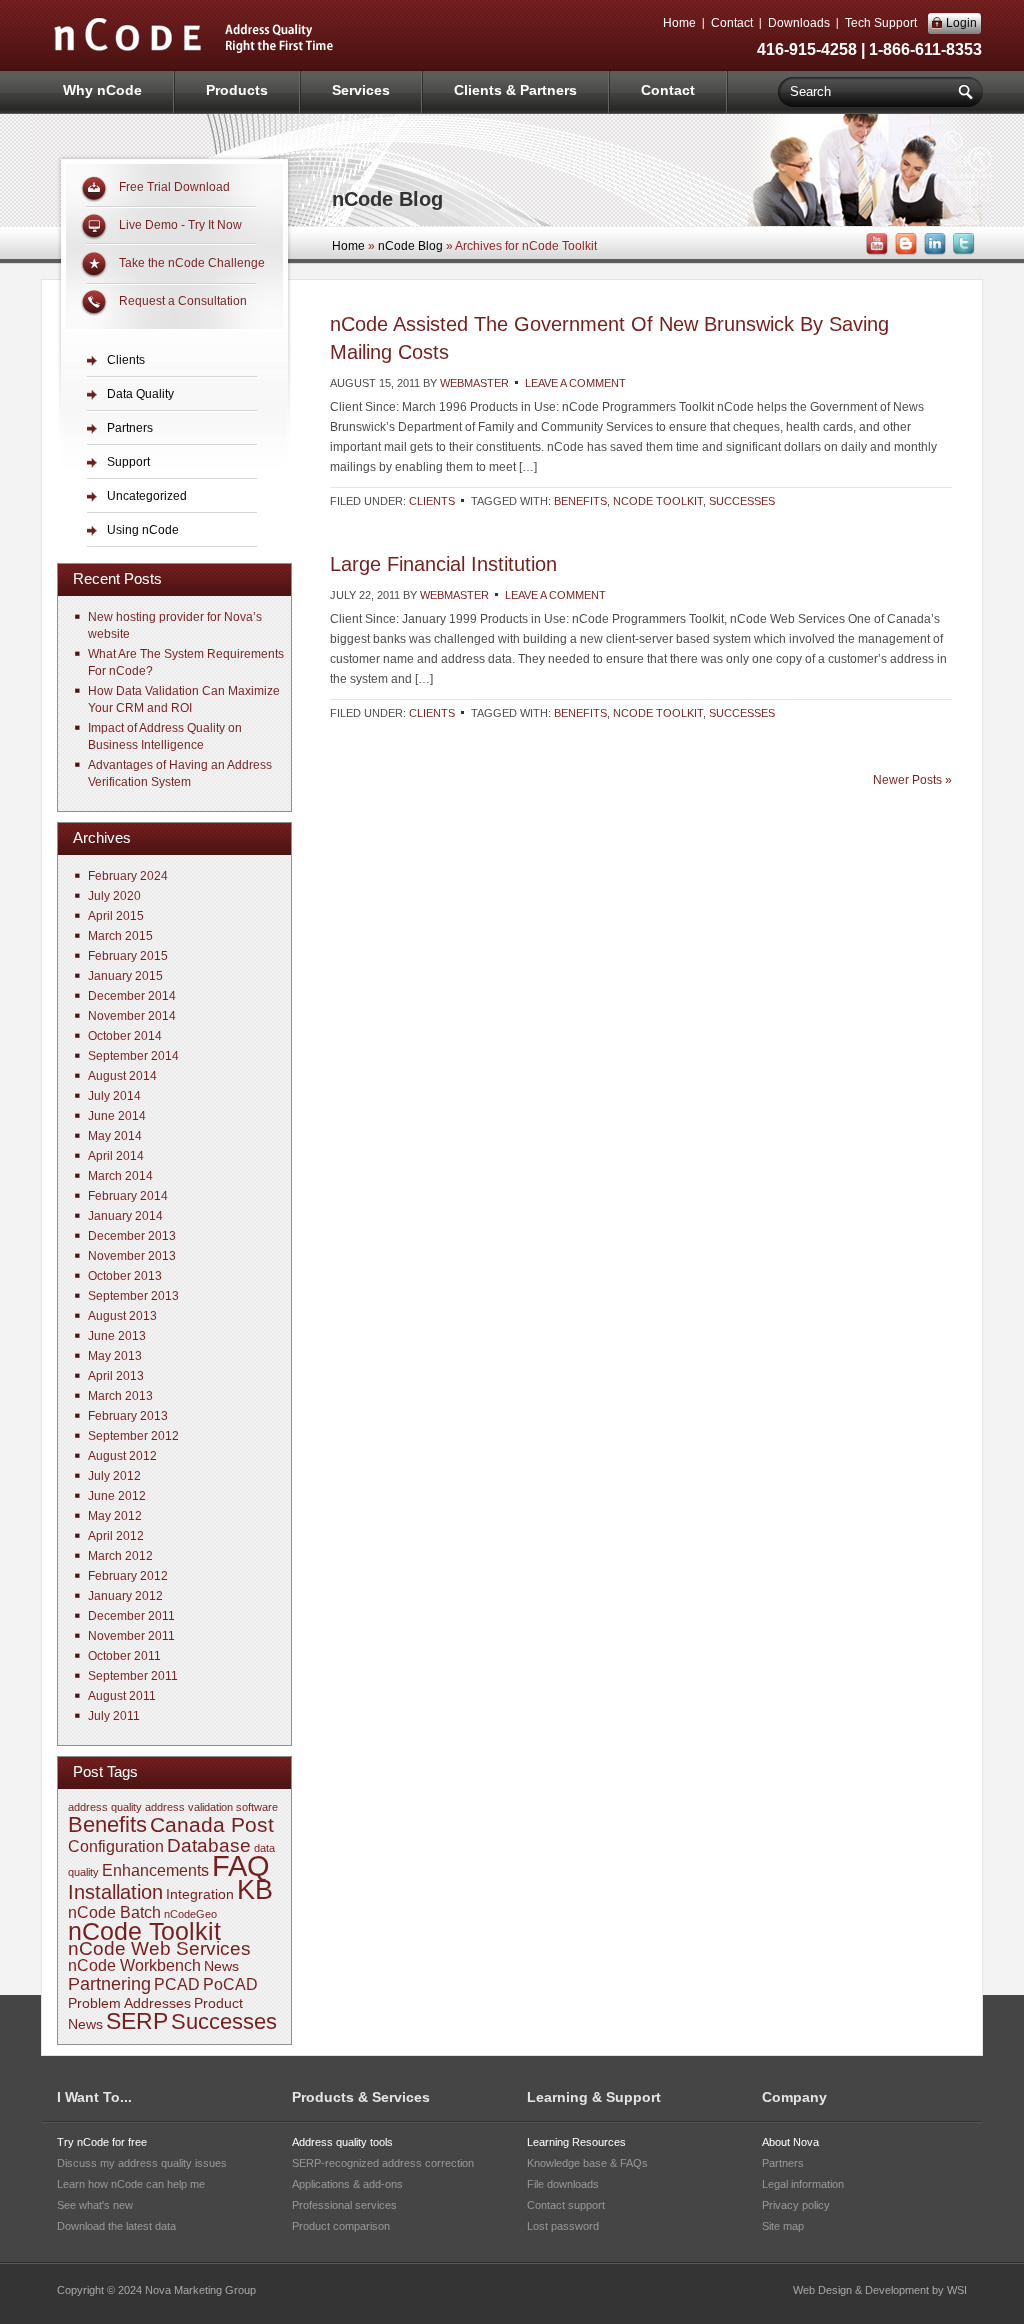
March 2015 (120, 936)
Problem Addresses (129, 2003)
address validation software (211, 1807)
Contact (732, 23)
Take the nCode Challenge (192, 263)
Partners (130, 428)
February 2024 (128, 876)
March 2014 (120, 1176)
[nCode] (194, 51)
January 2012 (125, 1596)
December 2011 (131, 1616)
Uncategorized (147, 496)
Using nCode (143, 530)
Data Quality (140, 394)
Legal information (803, 2184)
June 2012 (117, 1496)
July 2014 (114, 1096)
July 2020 (114, 896)
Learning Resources (576, 2142)
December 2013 (132, 1236)
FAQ (241, 1865)
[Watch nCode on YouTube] (875, 252)
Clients (432, 501)
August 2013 (122, 1316)
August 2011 (122, 1696)
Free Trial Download (174, 187)
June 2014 (117, 1116)
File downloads (563, 2184)
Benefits (580, 501)
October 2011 (124, 1656)
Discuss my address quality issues (142, 2163)
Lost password (563, 2226)
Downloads (799, 23)
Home (679, 23)
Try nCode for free (102, 2142)
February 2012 (128, 1576)
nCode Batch (114, 1912)
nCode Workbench (134, 1965)
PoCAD (230, 1984)
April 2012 (116, 1536)
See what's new (95, 2205)
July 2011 (114, 1716)
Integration (200, 1894)
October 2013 (125, 1276)
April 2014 (116, 1156)
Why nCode (102, 90)
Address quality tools (342, 2142)
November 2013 (132, 1256)
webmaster (474, 383)
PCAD (177, 1984)
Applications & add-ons (347, 2184)
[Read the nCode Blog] (904, 252)
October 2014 (125, 1036)
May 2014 (115, 1136)
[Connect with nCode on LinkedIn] (933, 252)
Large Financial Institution (443, 564)
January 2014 (125, 1216)
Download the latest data (116, 2226)
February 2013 (128, 1416)
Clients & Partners (515, 90)
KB (255, 1889)
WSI (957, 2290)
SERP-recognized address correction (383, 2163)
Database (209, 1845)
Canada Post (212, 1824)
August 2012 (122, 1456)
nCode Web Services (159, 1948)
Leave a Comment (575, 383)
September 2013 (133, 1296)
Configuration (116, 1846)
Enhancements (155, 1870)
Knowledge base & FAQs (587, 2163)
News (221, 1966)
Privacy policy (796, 2205)
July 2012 (114, 1476)
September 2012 (133, 1436)
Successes (742, 501)
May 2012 (115, 1516)
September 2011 (133, 1676)
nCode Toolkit (658, 501)
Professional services (344, 2205)
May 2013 (115, 1356)
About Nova (790, 2142)
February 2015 (128, 956)
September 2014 (133, 1056)
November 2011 (131, 1636)
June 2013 (117, 1336)
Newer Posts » (912, 780)
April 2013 (116, 1376)
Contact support (566, 2205)
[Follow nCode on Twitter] (962, 252)
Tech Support (881, 23)
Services (361, 90)
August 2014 (122, 1076)
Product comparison (341, 2226)
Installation (115, 1892)
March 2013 (120, 1396)
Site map (783, 2226)
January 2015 (125, 976)
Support (128, 462)
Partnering (109, 1984)
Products (237, 90)
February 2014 (128, 1196)
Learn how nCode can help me (131, 2184)
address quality (105, 1807)
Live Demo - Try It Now (180, 225)
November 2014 (132, 1016)
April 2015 (116, 916)
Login (961, 23)
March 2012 (120, 1556)
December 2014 (132, 996)
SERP (137, 2021)
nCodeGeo (190, 1914)
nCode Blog (410, 246)
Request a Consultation (183, 301)
